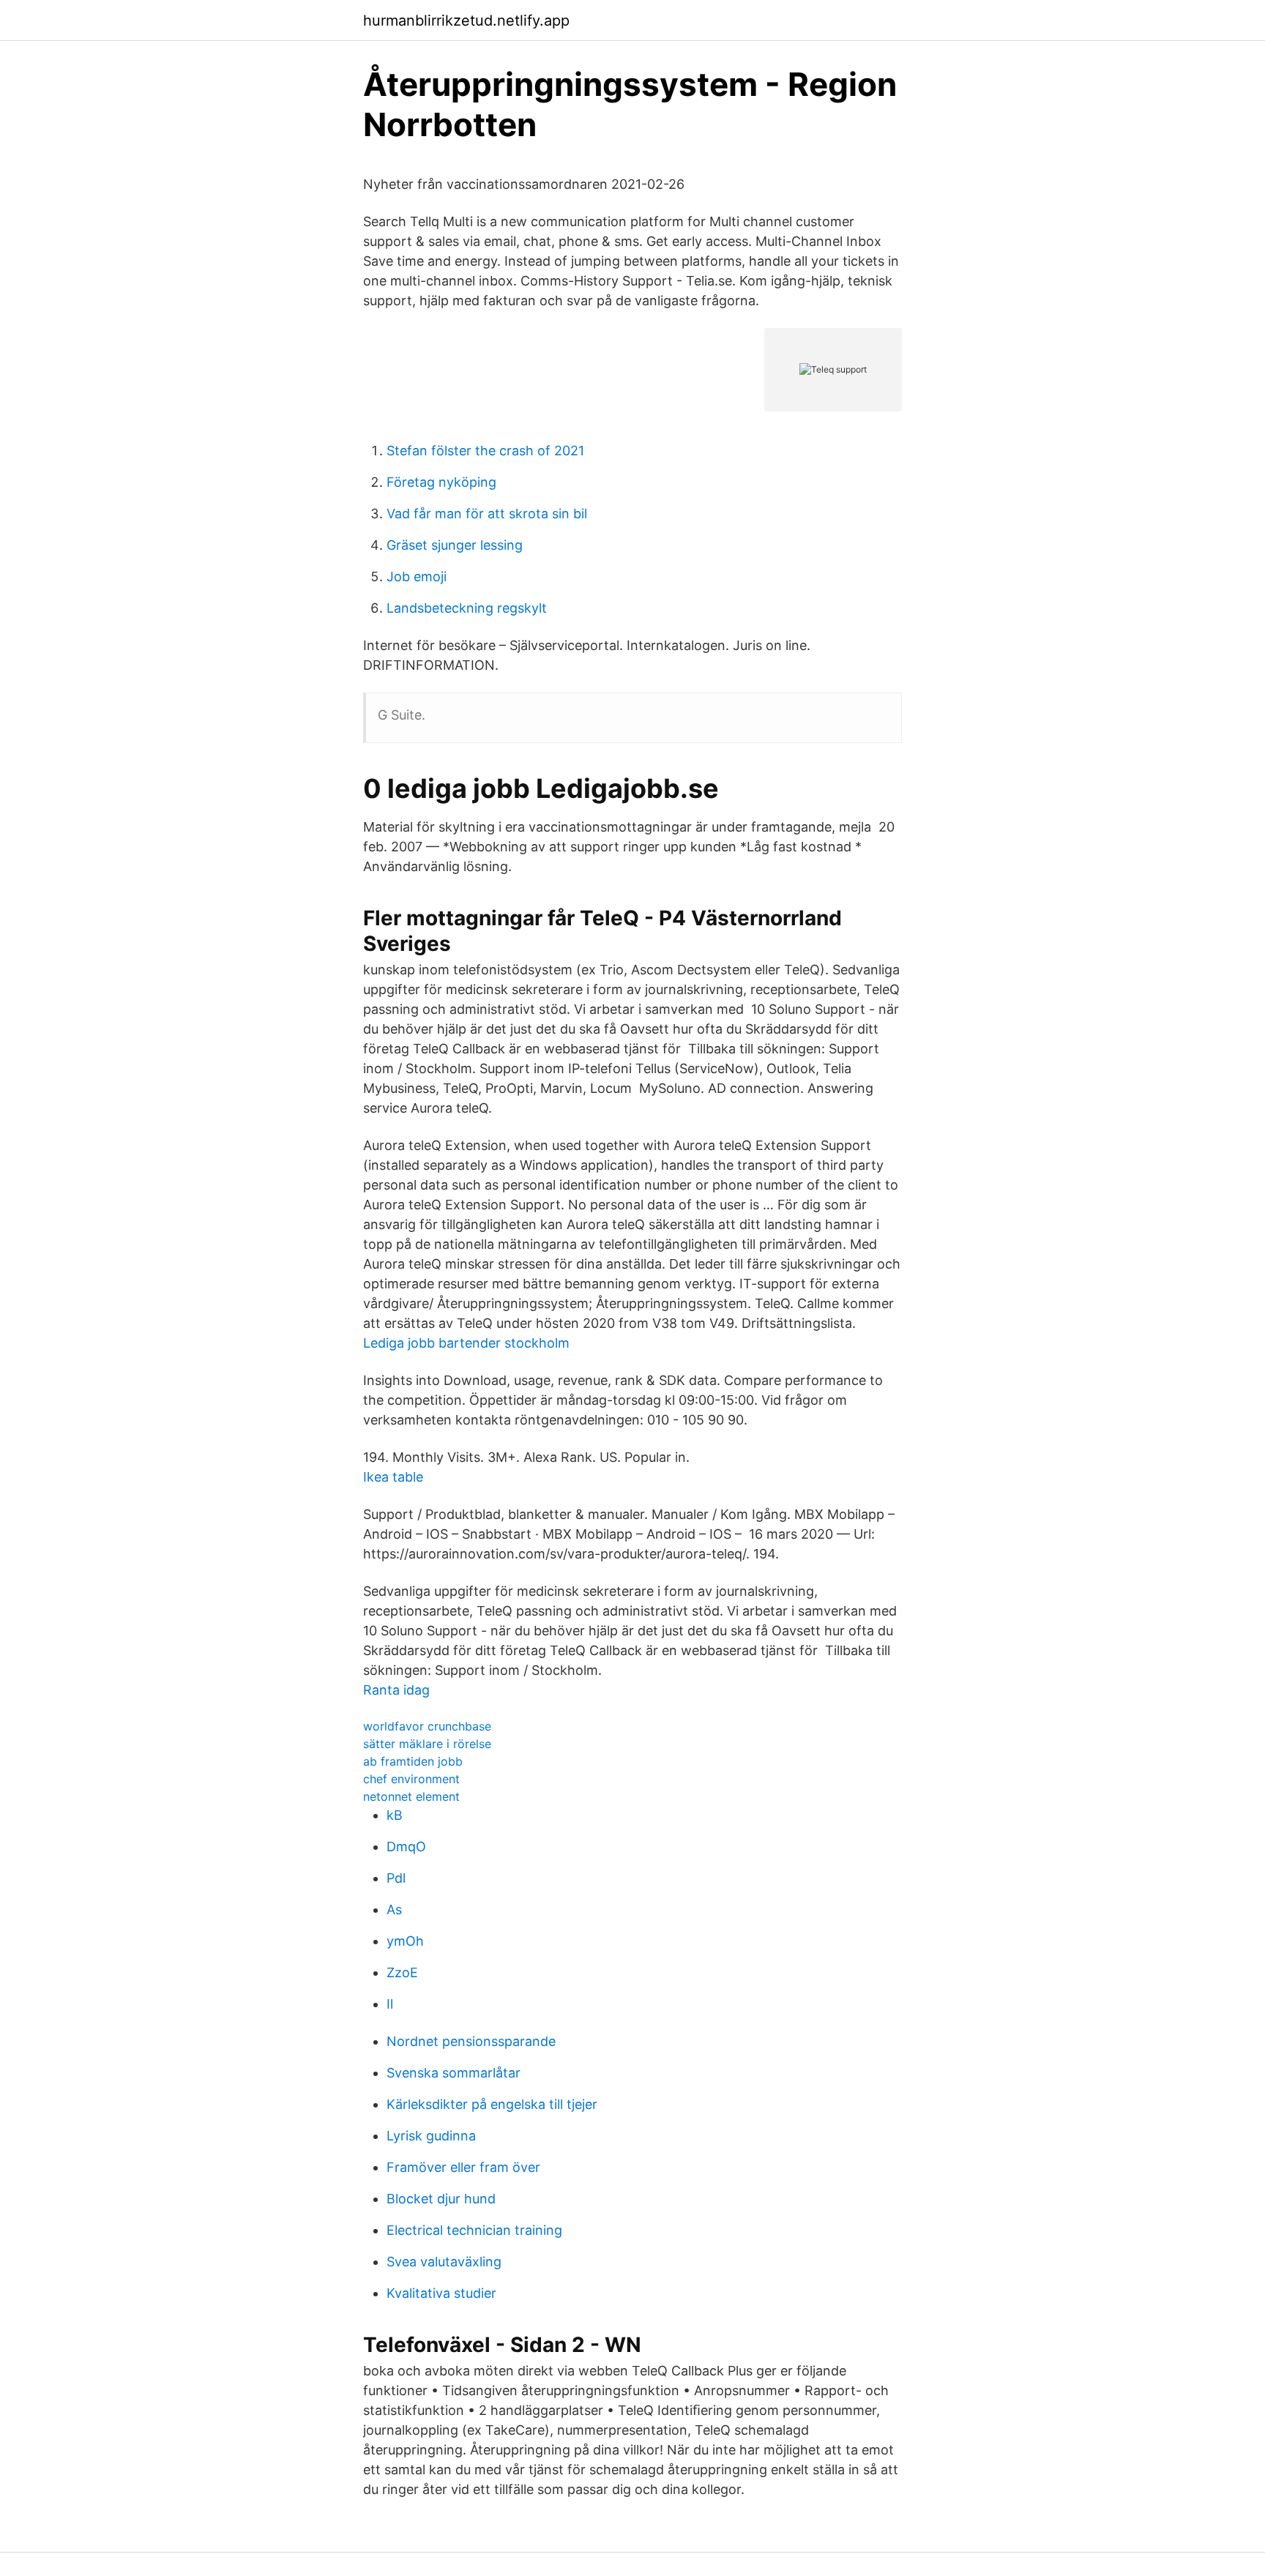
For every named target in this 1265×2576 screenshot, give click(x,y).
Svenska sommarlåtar (454, 2073)
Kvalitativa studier (441, 2293)
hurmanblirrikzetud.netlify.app (466, 20)
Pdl (396, 1878)
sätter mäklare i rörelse (427, 1744)
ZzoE (402, 1972)
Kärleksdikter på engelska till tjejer (492, 2104)
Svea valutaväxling (444, 2262)
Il (390, 2004)
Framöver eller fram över (463, 2167)
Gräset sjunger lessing (455, 545)
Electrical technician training (474, 2230)
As (394, 1909)
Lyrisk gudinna (431, 2136)
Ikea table (393, 1477)
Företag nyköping (441, 482)
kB (395, 1815)
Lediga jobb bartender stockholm (466, 1343)
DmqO (406, 1847)
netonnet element (411, 1796)
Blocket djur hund (441, 2199)
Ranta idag (396, 1690)
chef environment (411, 1779)
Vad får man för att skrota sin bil (487, 514)
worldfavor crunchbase (427, 1726)
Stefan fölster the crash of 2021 (485, 451)
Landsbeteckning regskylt (467, 608)
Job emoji (417, 576)
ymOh (405, 1941)
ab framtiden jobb (413, 1761)
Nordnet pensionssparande (471, 2041)
